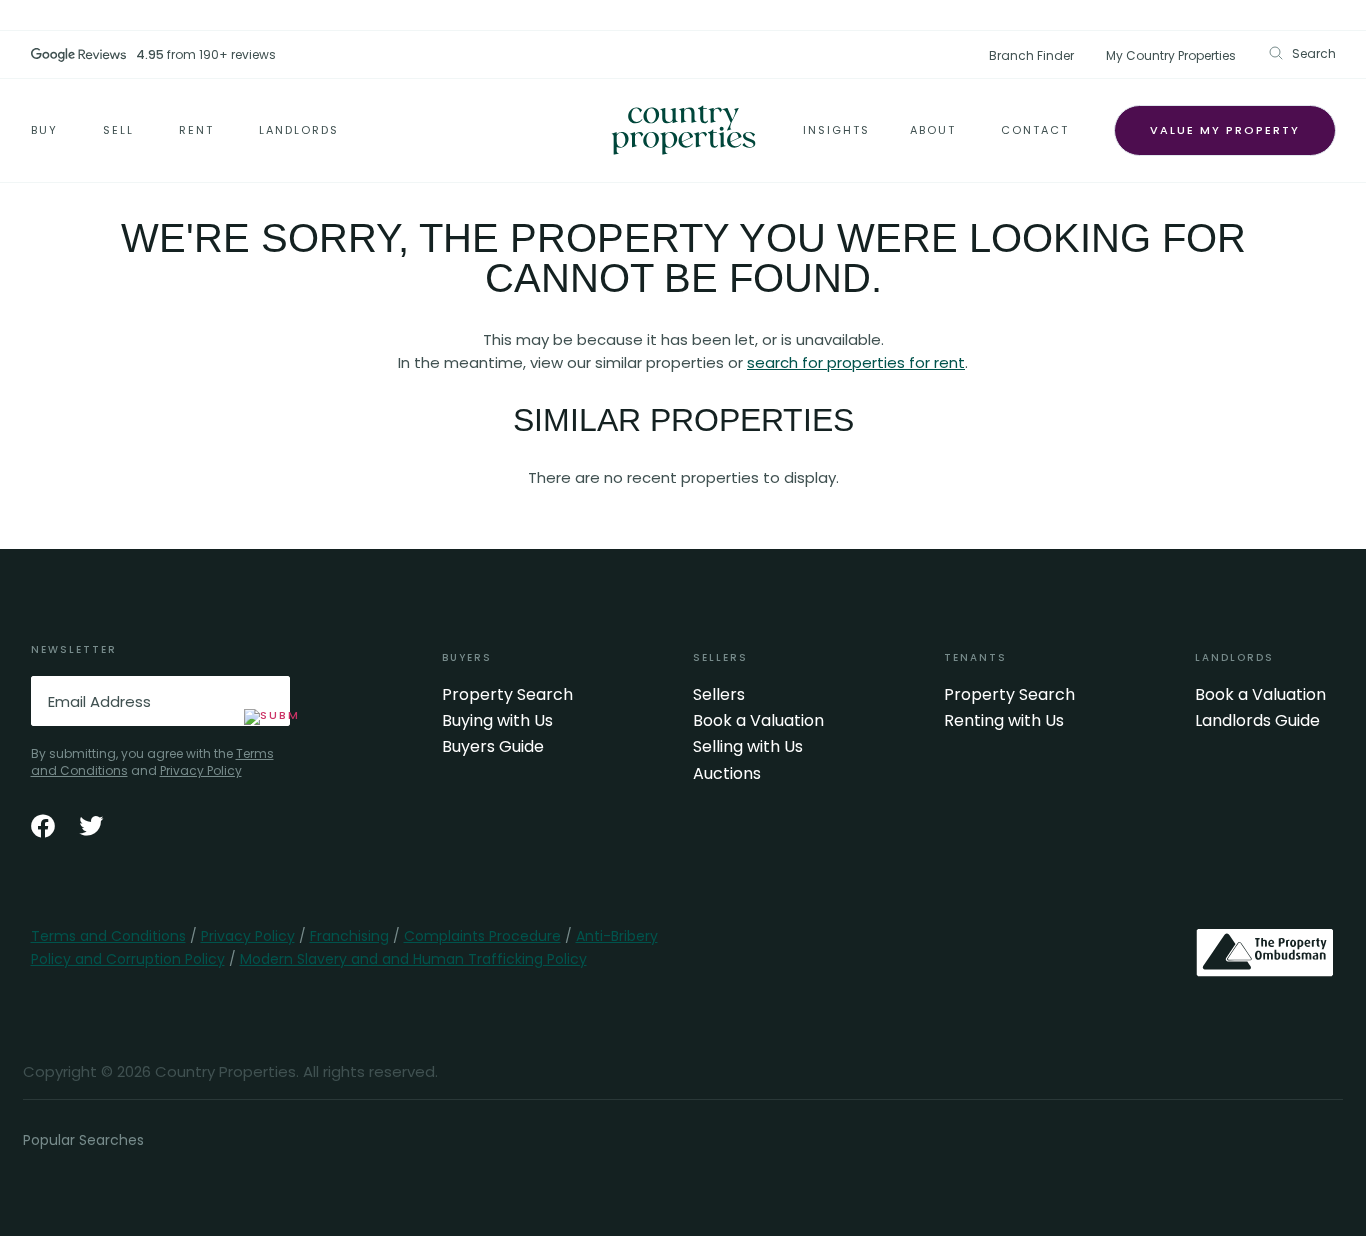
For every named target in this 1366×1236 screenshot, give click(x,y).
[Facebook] (43, 826)
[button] (1302, 53)
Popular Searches (83, 1140)
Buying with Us (497, 721)
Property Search (507, 695)
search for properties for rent (856, 362)
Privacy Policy (201, 770)
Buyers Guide (493, 747)
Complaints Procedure (482, 936)
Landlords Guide (1257, 721)
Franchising (349, 936)
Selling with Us (748, 747)
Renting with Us (1004, 721)
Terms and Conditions (108, 936)
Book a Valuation (758, 721)
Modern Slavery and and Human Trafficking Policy (413, 959)
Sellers (719, 695)
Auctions (727, 774)
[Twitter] (91, 826)
